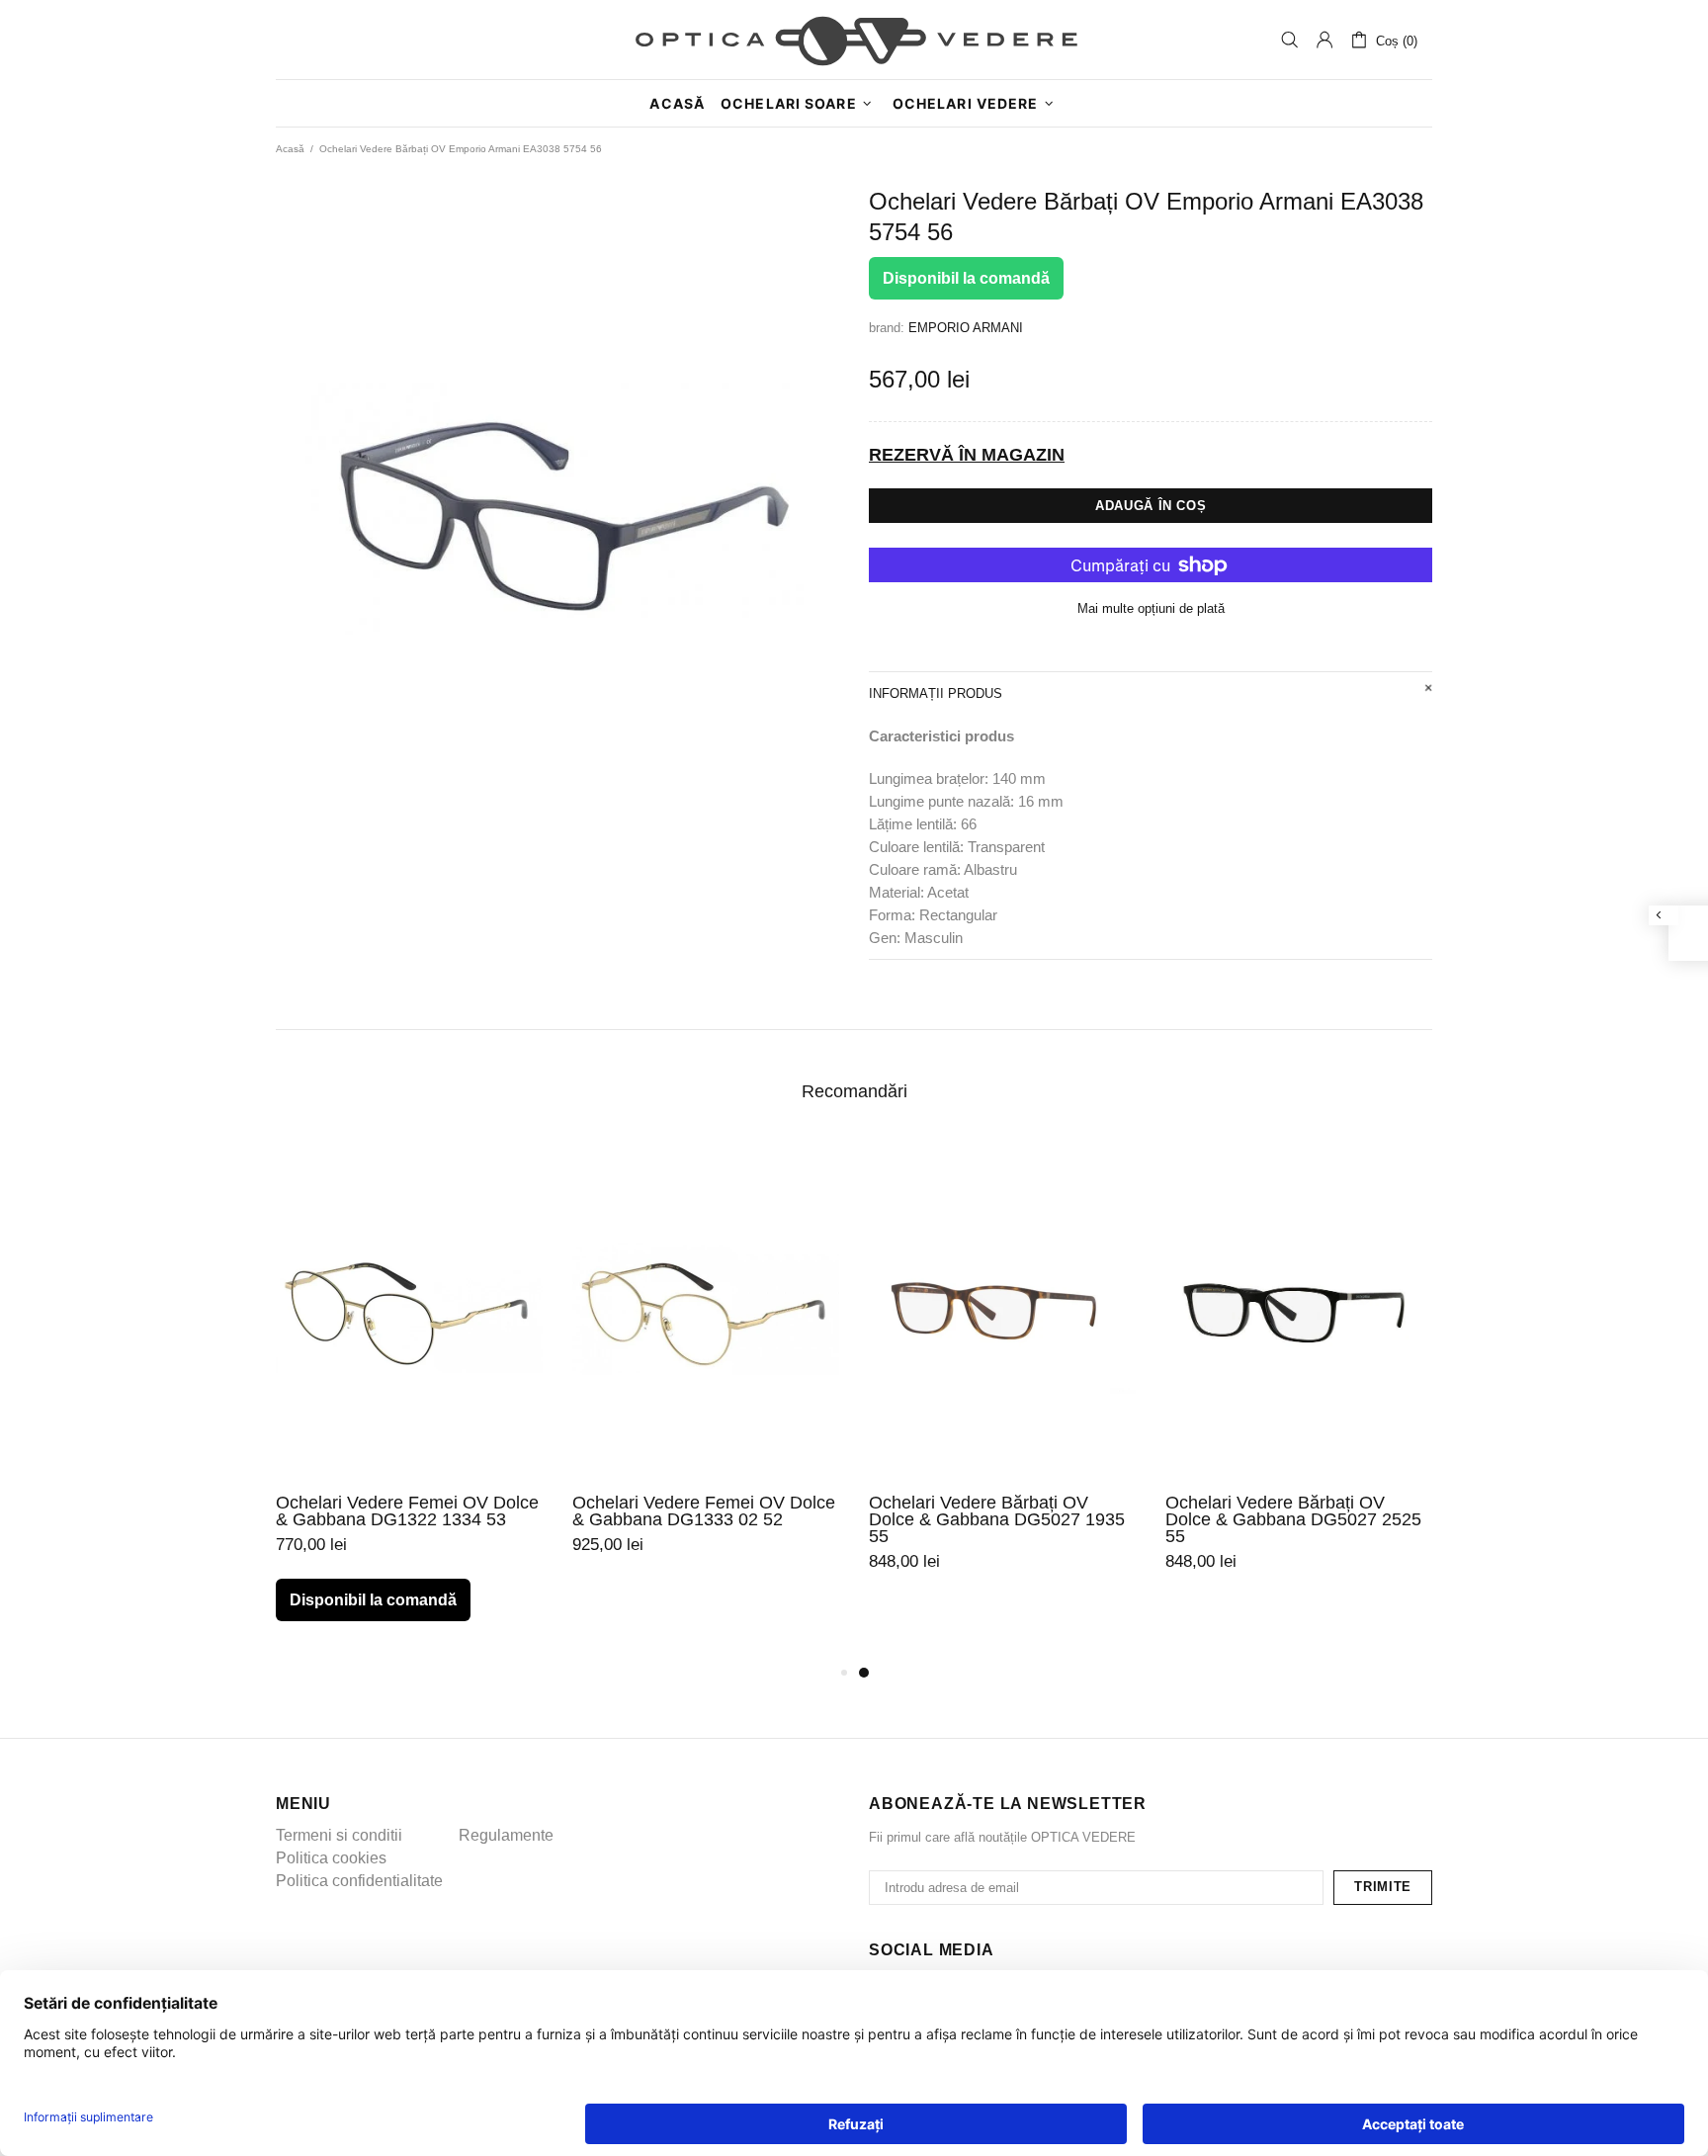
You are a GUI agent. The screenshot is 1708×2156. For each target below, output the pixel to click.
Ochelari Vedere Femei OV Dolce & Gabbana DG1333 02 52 (704, 1511)
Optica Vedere (854, 40)
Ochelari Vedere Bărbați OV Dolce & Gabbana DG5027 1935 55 (997, 1520)
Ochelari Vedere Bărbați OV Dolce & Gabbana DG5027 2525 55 (1293, 1520)
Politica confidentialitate (359, 1881)
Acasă (290, 149)
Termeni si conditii (339, 1835)
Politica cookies (331, 1858)
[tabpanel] (1002, 1381)
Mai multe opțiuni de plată (1151, 608)
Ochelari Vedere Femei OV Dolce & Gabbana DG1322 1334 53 (407, 1511)
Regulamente (506, 1835)
